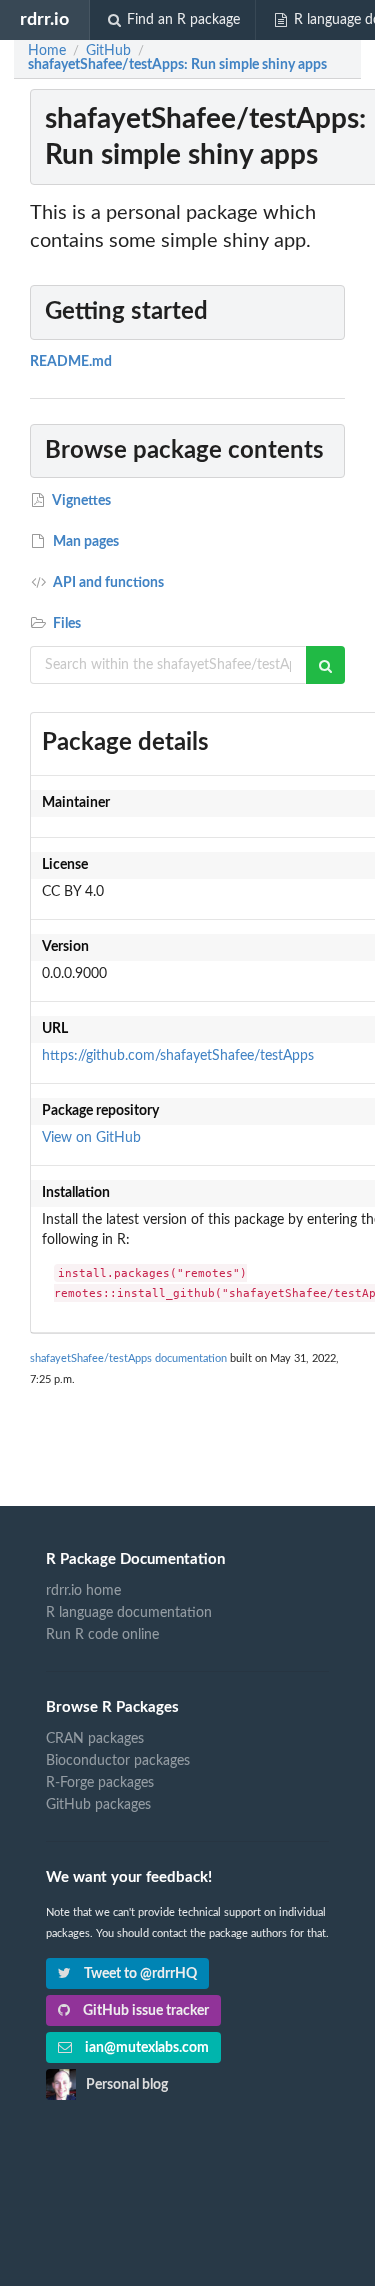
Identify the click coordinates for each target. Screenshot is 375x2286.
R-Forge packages (100, 1783)
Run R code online (102, 1635)
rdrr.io (44, 19)
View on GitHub (91, 1138)
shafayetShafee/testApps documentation (128, 1358)
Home (47, 51)
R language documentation (129, 1613)
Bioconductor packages (118, 1761)
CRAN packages (95, 1739)
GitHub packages (98, 1805)
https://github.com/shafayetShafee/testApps (178, 1056)
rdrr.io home (83, 1591)
